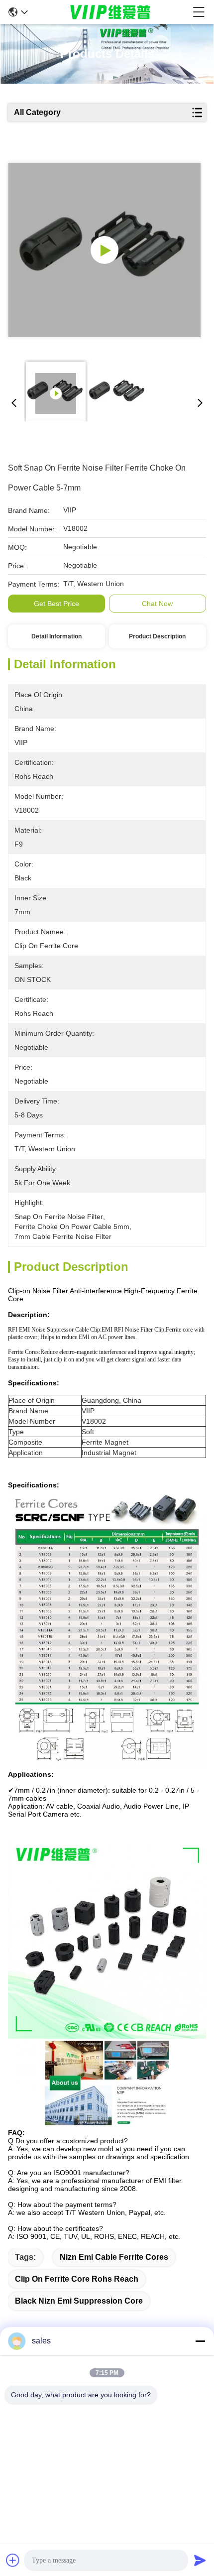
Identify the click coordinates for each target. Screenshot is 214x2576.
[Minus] (200, 2341)
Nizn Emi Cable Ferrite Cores (114, 2257)
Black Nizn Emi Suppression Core (79, 2301)
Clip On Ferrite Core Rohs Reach (77, 2279)
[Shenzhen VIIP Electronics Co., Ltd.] (110, 12)
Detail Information (56, 636)
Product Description (157, 636)
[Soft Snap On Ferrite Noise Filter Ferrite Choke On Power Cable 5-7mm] (104, 250)
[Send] (200, 2560)
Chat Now (157, 604)
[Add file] (13, 2560)
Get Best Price (56, 604)
